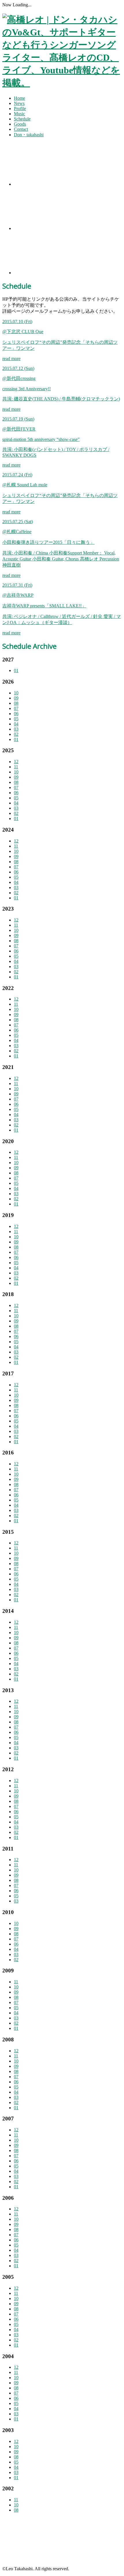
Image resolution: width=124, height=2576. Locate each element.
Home (19, 98)
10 (16, 693)
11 (16, 767)
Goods (20, 124)
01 (16, 670)
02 (16, 734)
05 (16, 719)
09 (16, 698)
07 (16, 708)
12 (16, 762)
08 (16, 703)
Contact (21, 129)
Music (19, 114)
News (19, 103)
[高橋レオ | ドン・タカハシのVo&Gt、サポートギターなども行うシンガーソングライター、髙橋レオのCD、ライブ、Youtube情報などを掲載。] (62, 83)
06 (16, 714)
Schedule (22, 119)
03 (16, 729)
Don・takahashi (29, 135)
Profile (20, 109)
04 (16, 724)
